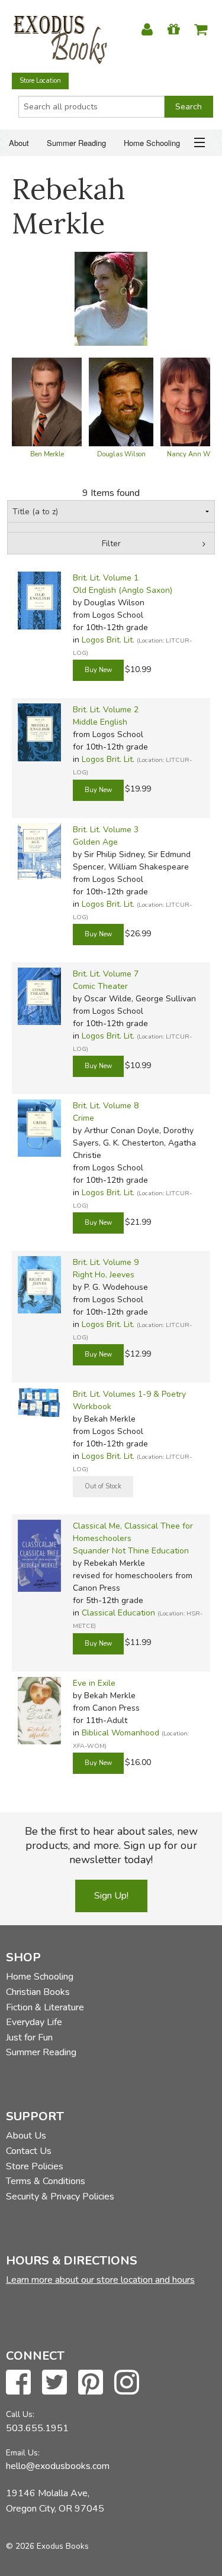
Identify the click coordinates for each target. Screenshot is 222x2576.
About (19, 143)
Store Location (40, 81)
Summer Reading (76, 143)
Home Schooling (152, 143)
